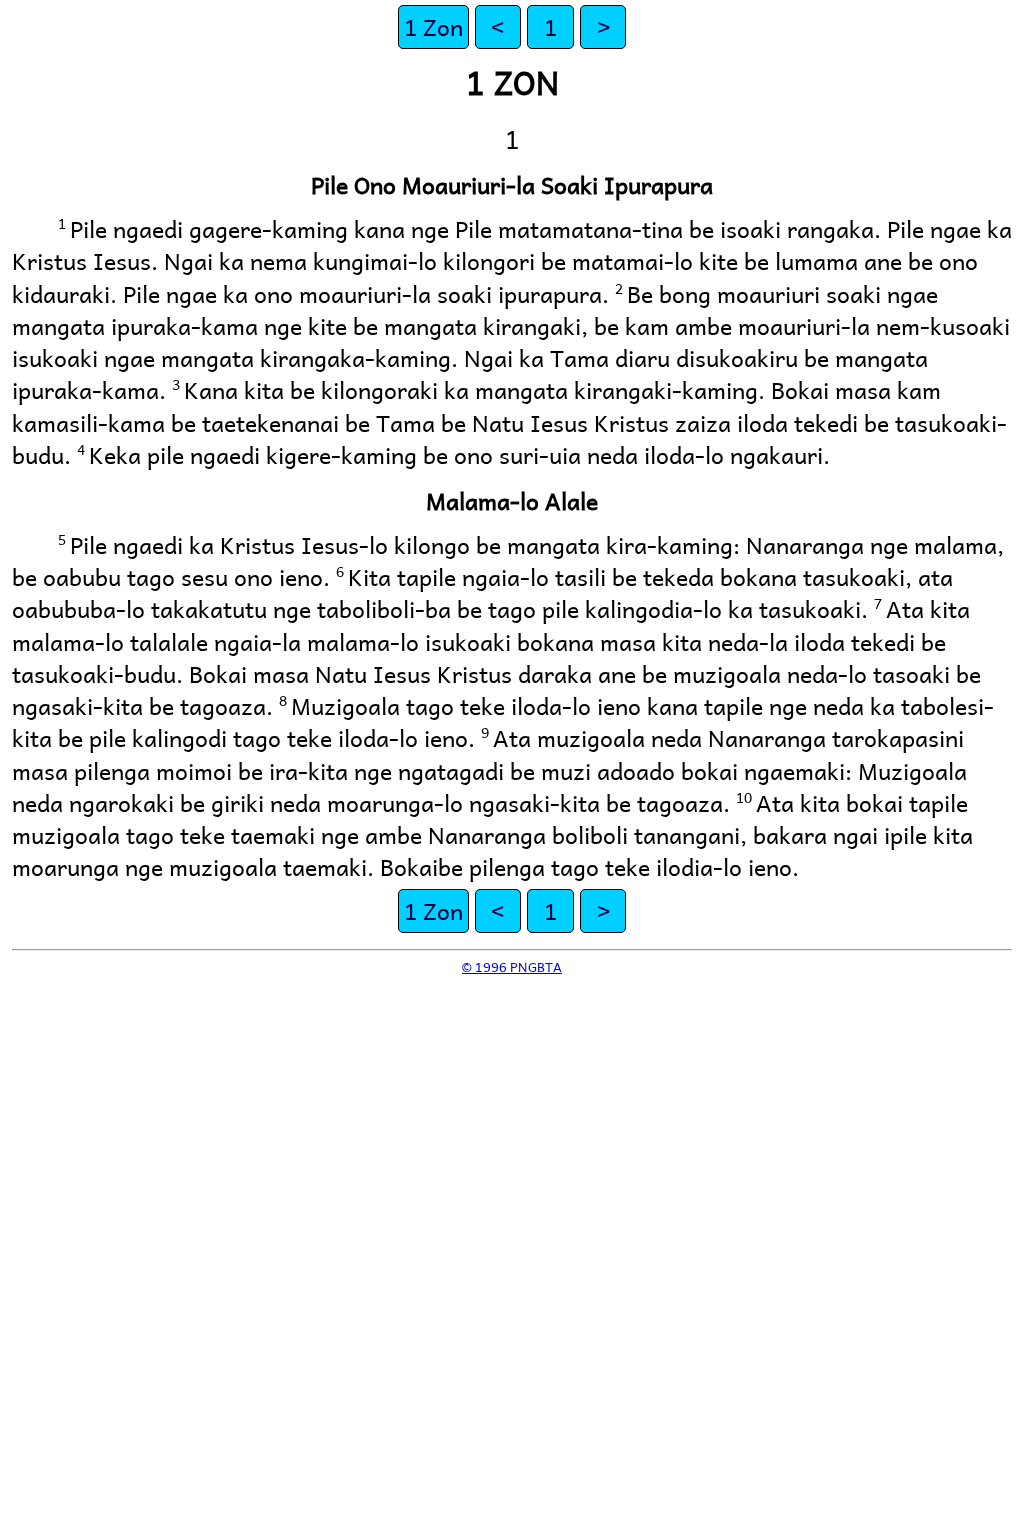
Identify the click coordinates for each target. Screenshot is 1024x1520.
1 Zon (433, 26)
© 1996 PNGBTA (512, 966)
